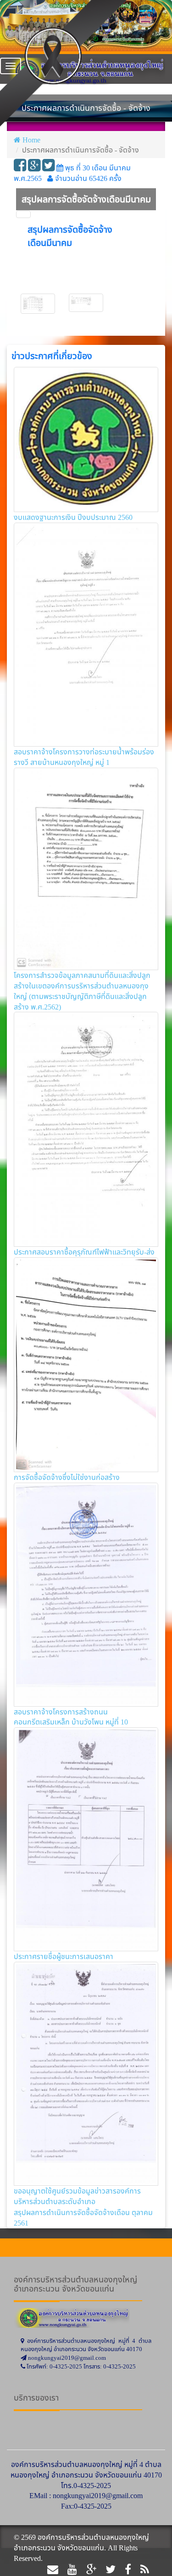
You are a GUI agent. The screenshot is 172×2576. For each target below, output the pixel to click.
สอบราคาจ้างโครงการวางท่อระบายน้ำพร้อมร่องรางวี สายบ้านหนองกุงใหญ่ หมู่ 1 (84, 757)
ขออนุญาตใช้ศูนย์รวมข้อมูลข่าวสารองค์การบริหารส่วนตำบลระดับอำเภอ (77, 2196)
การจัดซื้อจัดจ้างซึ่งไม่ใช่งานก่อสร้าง (67, 1477)
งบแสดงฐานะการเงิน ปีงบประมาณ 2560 (73, 517)
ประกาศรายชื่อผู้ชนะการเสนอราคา (64, 1956)
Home (31, 140)
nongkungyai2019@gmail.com (98, 2495)
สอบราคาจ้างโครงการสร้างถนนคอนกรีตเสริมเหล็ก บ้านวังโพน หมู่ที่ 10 (71, 1717)
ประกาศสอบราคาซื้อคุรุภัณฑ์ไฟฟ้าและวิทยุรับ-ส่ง (84, 1252)
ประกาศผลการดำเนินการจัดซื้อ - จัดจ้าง (80, 150)
